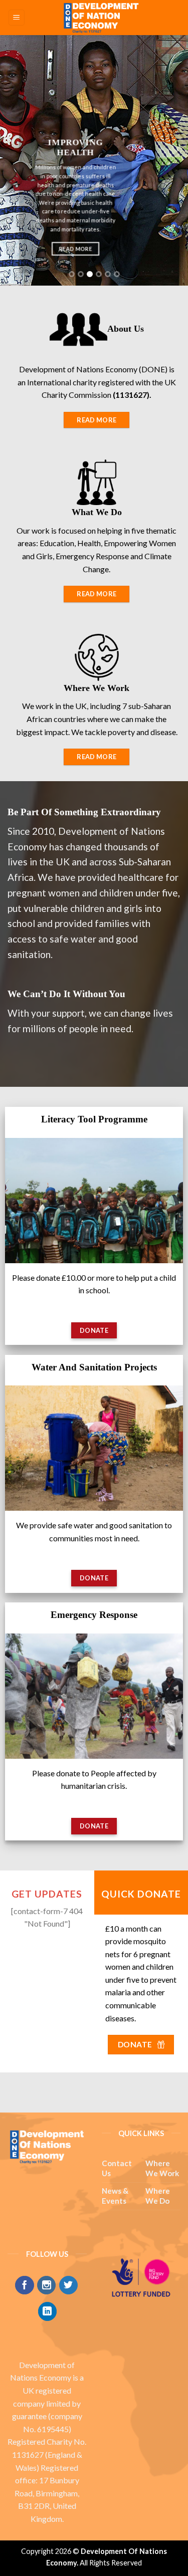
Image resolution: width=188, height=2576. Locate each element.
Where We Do (158, 2196)
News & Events (115, 2196)
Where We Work (162, 2168)
